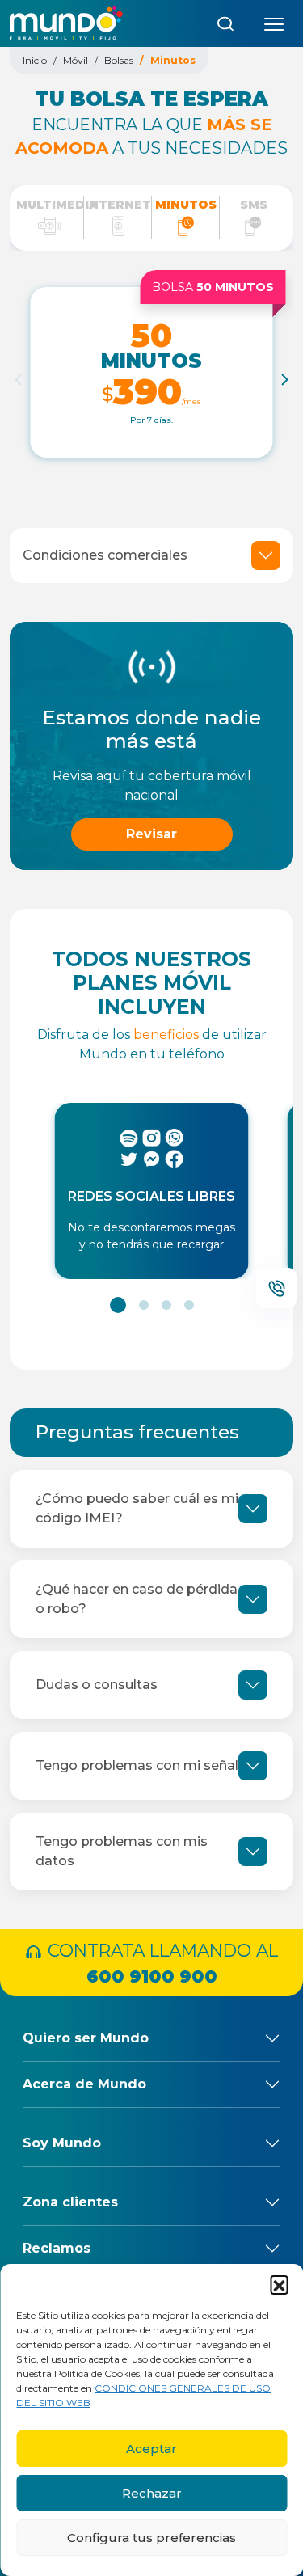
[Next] (284, 379)
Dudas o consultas (97, 1685)
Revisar (151, 834)
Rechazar (152, 2493)
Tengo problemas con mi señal (137, 1765)
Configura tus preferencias (151, 2538)
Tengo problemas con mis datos (122, 1851)
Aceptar (151, 2449)
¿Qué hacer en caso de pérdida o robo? (137, 1599)
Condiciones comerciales (105, 555)
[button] (279, 2284)
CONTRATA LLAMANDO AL (160, 1963)
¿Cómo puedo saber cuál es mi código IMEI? (137, 1508)
